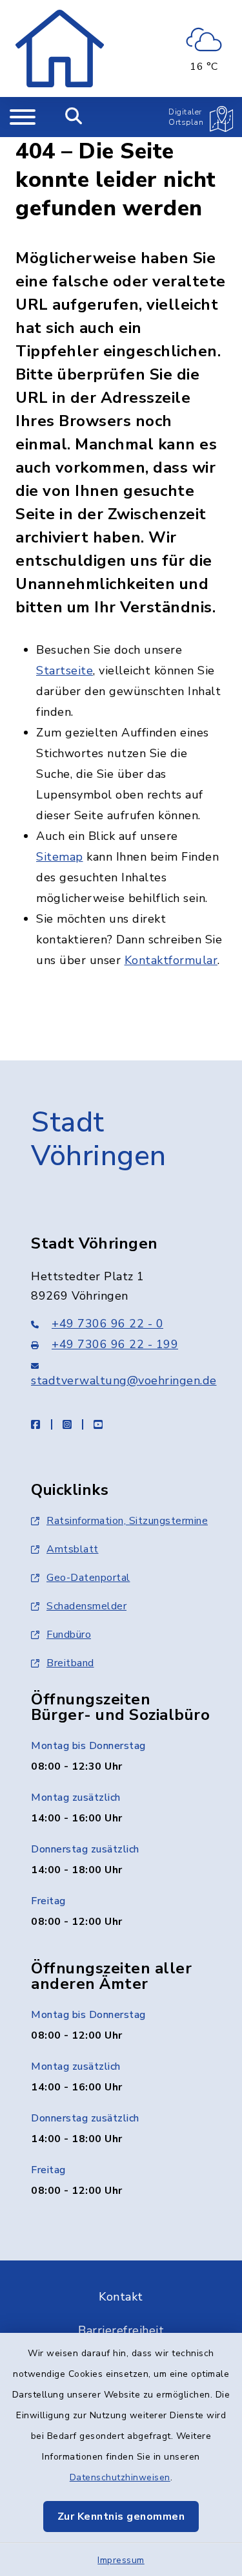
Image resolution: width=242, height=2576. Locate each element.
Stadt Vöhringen (99, 1140)
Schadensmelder (86, 1606)
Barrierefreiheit (121, 2330)
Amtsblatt (73, 1549)
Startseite (65, 671)
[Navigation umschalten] (23, 117)
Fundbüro (69, 1635)
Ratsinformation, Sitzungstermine (127, 1521)
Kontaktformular (171, 960)
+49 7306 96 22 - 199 (115, 1344)
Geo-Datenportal (88, 1578)
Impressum (121, 2560)
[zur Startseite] (60, 48)
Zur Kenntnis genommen (121, 2517)
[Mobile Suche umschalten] (74, 117)
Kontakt (121, 2297)
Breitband (70, 1663)
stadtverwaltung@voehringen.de (124, 1380)
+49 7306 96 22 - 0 (107, 1324)
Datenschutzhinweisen (120, 2477)
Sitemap (60, 857)
